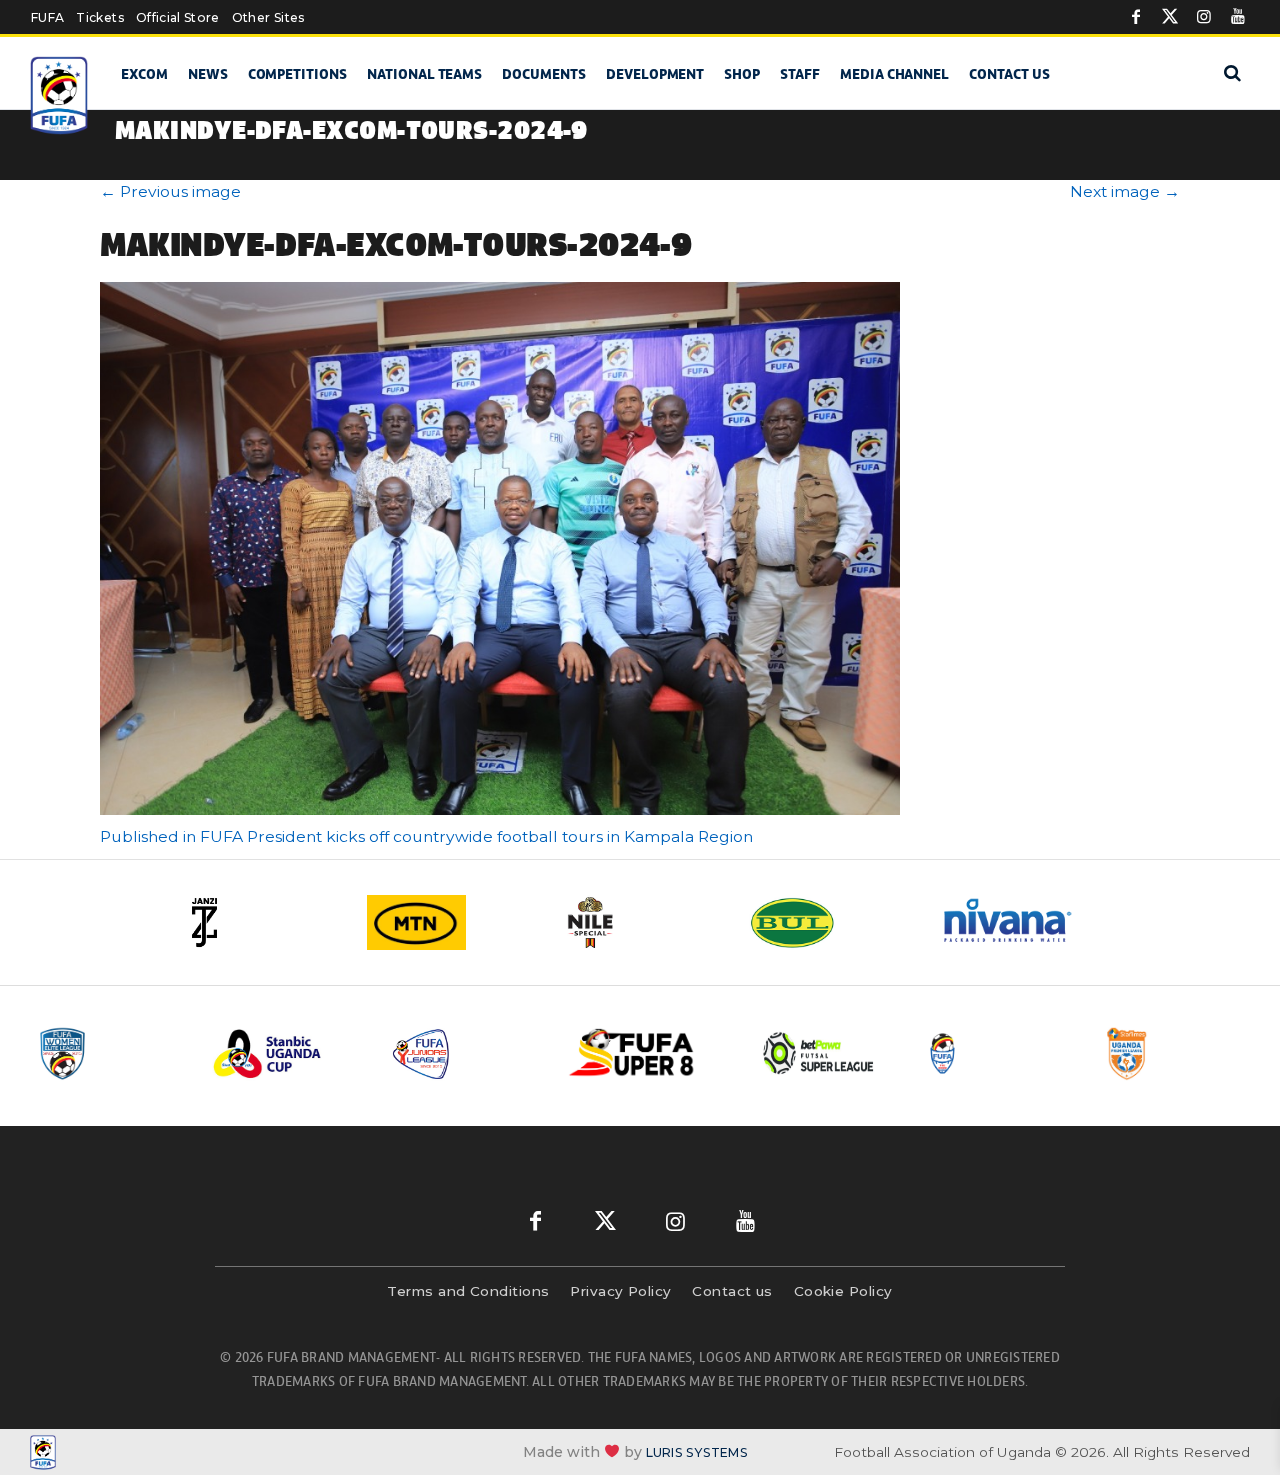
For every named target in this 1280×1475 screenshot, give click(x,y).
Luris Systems (697, 1452)
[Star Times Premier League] (1177, 1053)
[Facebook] (1136, 17)
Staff (800, 74)
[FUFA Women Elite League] (109, 1053)
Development (655, 74)
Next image (1125, 191)
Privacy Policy (620, 1291)
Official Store (178, 17)
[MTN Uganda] (450, 922)
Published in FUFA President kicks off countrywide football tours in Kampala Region (426, 836)
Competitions (297, 74)
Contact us (1009, 74)
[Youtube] (1238, 17)
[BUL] (830, 922)
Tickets (99, 17)
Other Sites (268, 17)
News (208, 74)
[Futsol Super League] (821, 1053)
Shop (742, 74)
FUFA (47, 17)
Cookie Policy (843, 1291)
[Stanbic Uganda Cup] (287, 1053)
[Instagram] (1204, 17)
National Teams (424, 74)
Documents (544, 74)
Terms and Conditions (468, 1291)
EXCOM (144, 74)
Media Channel (894, 74)
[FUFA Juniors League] (465, 1053)
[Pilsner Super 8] (643, 1053)
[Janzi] (260, 922)
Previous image (170, 191)
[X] (1170, 17)
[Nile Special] (640, 922)
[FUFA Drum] (999, 1053)
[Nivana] (1020, 922)
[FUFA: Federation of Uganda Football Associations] (60, 95)
